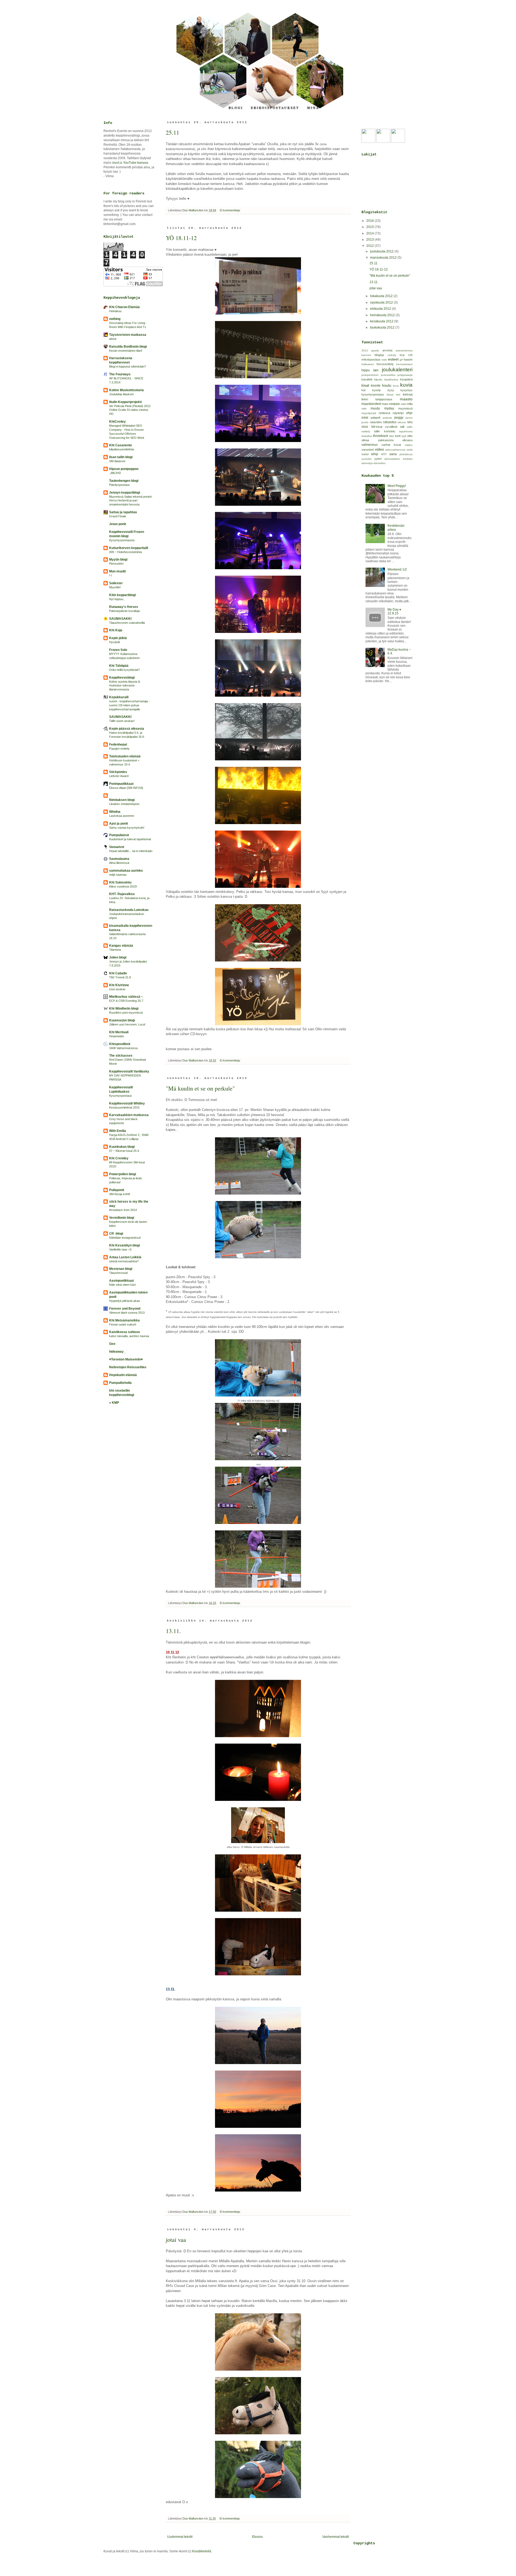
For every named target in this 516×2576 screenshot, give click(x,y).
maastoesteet (371, 404)
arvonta (387, 350)
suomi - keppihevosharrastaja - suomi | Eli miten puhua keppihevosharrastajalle (129, 705)
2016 (370, 221)
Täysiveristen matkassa (128, 335)
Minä (313, 108)
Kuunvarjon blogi (122, 1020)
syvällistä (391, 427)
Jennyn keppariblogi (125, 493)
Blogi (236, 108)
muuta (375, 408)
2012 (370, 246)
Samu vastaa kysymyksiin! (127, 828)
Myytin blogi (118, 560)
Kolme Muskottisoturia (126, 390)
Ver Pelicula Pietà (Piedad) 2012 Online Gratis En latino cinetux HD (130, 410)
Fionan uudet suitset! (123, 1324)
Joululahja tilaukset (121, 394)
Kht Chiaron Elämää (124, 307)
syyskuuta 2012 (382, 302)
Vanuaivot (117, 847)
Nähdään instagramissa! (125, 1238)
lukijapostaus (384, 399)
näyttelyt (398, 413)
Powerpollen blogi (123, 1174)
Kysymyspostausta (122, 540)
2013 (370, 240)
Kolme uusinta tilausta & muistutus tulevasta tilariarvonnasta (125, 686)
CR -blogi (116, 1234)
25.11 (173, 132)
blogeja (379, 355)
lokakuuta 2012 (382, 296)
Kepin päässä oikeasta (127, 729)
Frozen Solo (118, 650)
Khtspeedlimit (120, 1044)
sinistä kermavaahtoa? (124, 1261)
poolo (365, 422)
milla (410, 404)
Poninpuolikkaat (121, 784)
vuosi (365, 454)
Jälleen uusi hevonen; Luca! (127, 1024)
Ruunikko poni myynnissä (126, 1013)
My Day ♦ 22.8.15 (394, 611)
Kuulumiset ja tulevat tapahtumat (130, 839)
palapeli (375, 418)
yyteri (378, 459)
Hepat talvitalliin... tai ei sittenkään (131, 851)
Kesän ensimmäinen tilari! (126, 351)
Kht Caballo (118, 973)
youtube (367, 459)
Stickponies (118, 772)
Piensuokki (116, 564)
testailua (367, 436)
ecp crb (406, 355)
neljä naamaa (118, 875)
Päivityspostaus (119, 485)
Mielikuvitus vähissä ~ (126, 997)
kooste (376, 386)
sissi (365, 427)
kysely (377, 390)
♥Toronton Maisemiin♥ (126, 1359)
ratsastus (390, 422)
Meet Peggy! (397, 486)
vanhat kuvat (391, 445)
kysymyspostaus (373, 394)
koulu (387, 385)
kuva (396, 386)
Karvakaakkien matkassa (129, 1115)
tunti (398, 436)
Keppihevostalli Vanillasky (129, 1071)
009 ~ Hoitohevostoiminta (126, 552)
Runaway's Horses (124, 607)
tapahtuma (406, 431)
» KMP (114, 1403)
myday (389, 408)
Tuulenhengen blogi (124, 481)
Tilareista (115, 950)
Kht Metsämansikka (124, 1320)
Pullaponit (117, 1190)
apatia (375, 350)
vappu (409, 445)
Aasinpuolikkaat (121, 1281)
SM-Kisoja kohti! (120, 1194)
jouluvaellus (388, 375)
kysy (391, 390)
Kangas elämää (121, 946)
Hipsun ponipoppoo (124, 469)
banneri (366, 355)
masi (385, 404)
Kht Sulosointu (120, 882)
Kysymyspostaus (121, 1096)
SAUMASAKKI (120, 619)
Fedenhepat (118, 744)
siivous (402, 422)
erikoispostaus (371, 359)
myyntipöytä (369, 413)
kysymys (406, 390)
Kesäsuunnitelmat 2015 (124, 1107)
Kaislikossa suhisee (125, 1332)
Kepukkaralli (119, 697)
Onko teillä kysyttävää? (124, 670)
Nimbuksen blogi (122, 800)
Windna (115, 812)
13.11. (173, 1631)
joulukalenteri (397, 370)
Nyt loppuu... (117, 599)
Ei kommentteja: (231, 210)
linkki (365, 399)
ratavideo (376, 422)
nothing (115, 319)
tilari (392, 436)
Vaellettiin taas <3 (120, 1249)
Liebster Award (119, 776)
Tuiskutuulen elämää (125, 756)
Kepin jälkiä (118, 638)
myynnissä (405, 408)
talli (402, 427)
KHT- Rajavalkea (122, 894)
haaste (408, 359)
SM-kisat (377, 427)
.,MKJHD (115, 473)
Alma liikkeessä (119, 863)
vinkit (409, 450)
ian (376, 370)
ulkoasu (407, 440)
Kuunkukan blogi (122, 1147)
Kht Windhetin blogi (124, 1009)
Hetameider (117, 1036)
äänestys (367, 463)
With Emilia (118, 1131)
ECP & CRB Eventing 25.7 (126, 1001)
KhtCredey (117, 422)
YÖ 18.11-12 (181, 238)
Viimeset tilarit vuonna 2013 (127, 1313)
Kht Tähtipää (119, 666)
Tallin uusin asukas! (122, 721)
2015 (370, 227)
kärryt (390, 395)
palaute (387, 418)
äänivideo (380, 463)
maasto (406, 399)
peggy (399, 418)
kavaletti (367, 379)
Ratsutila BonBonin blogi (128, 347)
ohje (409, 413)
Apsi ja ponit (119, 824)
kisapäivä (406, 379)
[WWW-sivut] (383, 142)
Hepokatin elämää (123, 1375)
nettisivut (384, 413)
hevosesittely (385, 364)
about (113, 339)
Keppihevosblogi (122, 678)
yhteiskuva (406, 454)
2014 (370, 233)
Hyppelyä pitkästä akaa (124, 1301)
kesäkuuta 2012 (382, 321)
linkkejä (408, 394)
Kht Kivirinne (119, 985)
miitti (403, 404)
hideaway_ (117, 1352)
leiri (398, 395)
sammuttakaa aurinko (126, 871)
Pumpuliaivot (119, 835)
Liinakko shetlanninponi (124, 804)
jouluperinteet (370, 375)
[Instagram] (398, 142)
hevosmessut (404, 364)
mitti (364, 409)
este (384, 360)
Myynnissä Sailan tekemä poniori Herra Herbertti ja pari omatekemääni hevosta (130, 501)
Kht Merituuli (119, 1032)
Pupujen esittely (119, 749)
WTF (384, 454)
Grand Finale (118, 516)
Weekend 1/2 (397, 569)
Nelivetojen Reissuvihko (128, 1367)
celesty (392, 355)
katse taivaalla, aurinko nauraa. (129, 1336)
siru (410, 422)
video (379, 449)
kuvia (406, 385)
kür (364, 390)
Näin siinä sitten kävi (122, 1285)
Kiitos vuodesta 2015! (123, 886)
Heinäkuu (115, 311)
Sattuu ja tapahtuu (123, 512)
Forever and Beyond (125, 1309)
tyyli (404, 436)
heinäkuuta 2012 (383, 315)
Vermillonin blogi (122, 1218)
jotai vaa (176, 2240)
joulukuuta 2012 (382, 251)
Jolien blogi (118, 957)
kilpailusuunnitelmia (121, 449)
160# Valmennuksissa (123, 1048)
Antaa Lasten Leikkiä (125, 1257)
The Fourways (120, 374)
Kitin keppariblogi (122, 595)
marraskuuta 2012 (384, 258)
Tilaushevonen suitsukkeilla (127, 623)
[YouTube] (368, 142)
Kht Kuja (116, 630)
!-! (110, 575)
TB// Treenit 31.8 (120, 977)
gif (401, 360)
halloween (368, 364)
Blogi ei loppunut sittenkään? (128, 366)
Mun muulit (117, 571)
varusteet (368, 450)
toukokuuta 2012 (383, 327)
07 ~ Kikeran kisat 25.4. (124, 1151)
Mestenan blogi (121, 1269)
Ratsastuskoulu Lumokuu (129, 910)
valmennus (370, 445)
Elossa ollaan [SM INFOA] (126, 788)
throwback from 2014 (123, 1210)
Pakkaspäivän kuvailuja (124, 611)
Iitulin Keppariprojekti (125, 402)
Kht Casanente (121, 445)
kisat (365, 385)
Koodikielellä (202, 2551)
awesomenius (404, 350)
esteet (393, 359)
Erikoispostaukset (275, 108)
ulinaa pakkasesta (377, 440)
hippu (366, 370)
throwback (381, 436)
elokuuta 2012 (381, 309)
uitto (410, 436)
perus (409, 418)
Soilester (116, 583)
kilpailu (378, 380)
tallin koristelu (384, 431)
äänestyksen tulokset (398, 459)
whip (375, 454)
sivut (115, 163)
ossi (365, 417)
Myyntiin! (115, 587)
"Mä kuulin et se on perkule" (200, 1088)
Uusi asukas (117, 989)
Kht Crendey (119, 1158)
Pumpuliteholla (120, 1383)
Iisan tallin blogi (121, 457)
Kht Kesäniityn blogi (124, 1245)
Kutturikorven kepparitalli (129, 548)
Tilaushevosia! (119, 1273)
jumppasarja (405, 375)
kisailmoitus (391, 380)
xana (393, 454)
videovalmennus (395, 450)
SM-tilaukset (117, 461)
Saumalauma (119, 859)
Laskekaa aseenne (122, 816)
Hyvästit (114, 642)
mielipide (394, 404)
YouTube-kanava (136, 163)
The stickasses (121, 1056)
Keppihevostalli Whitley (127, 1103)
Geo (112, 1344)
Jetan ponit (118, 524)
